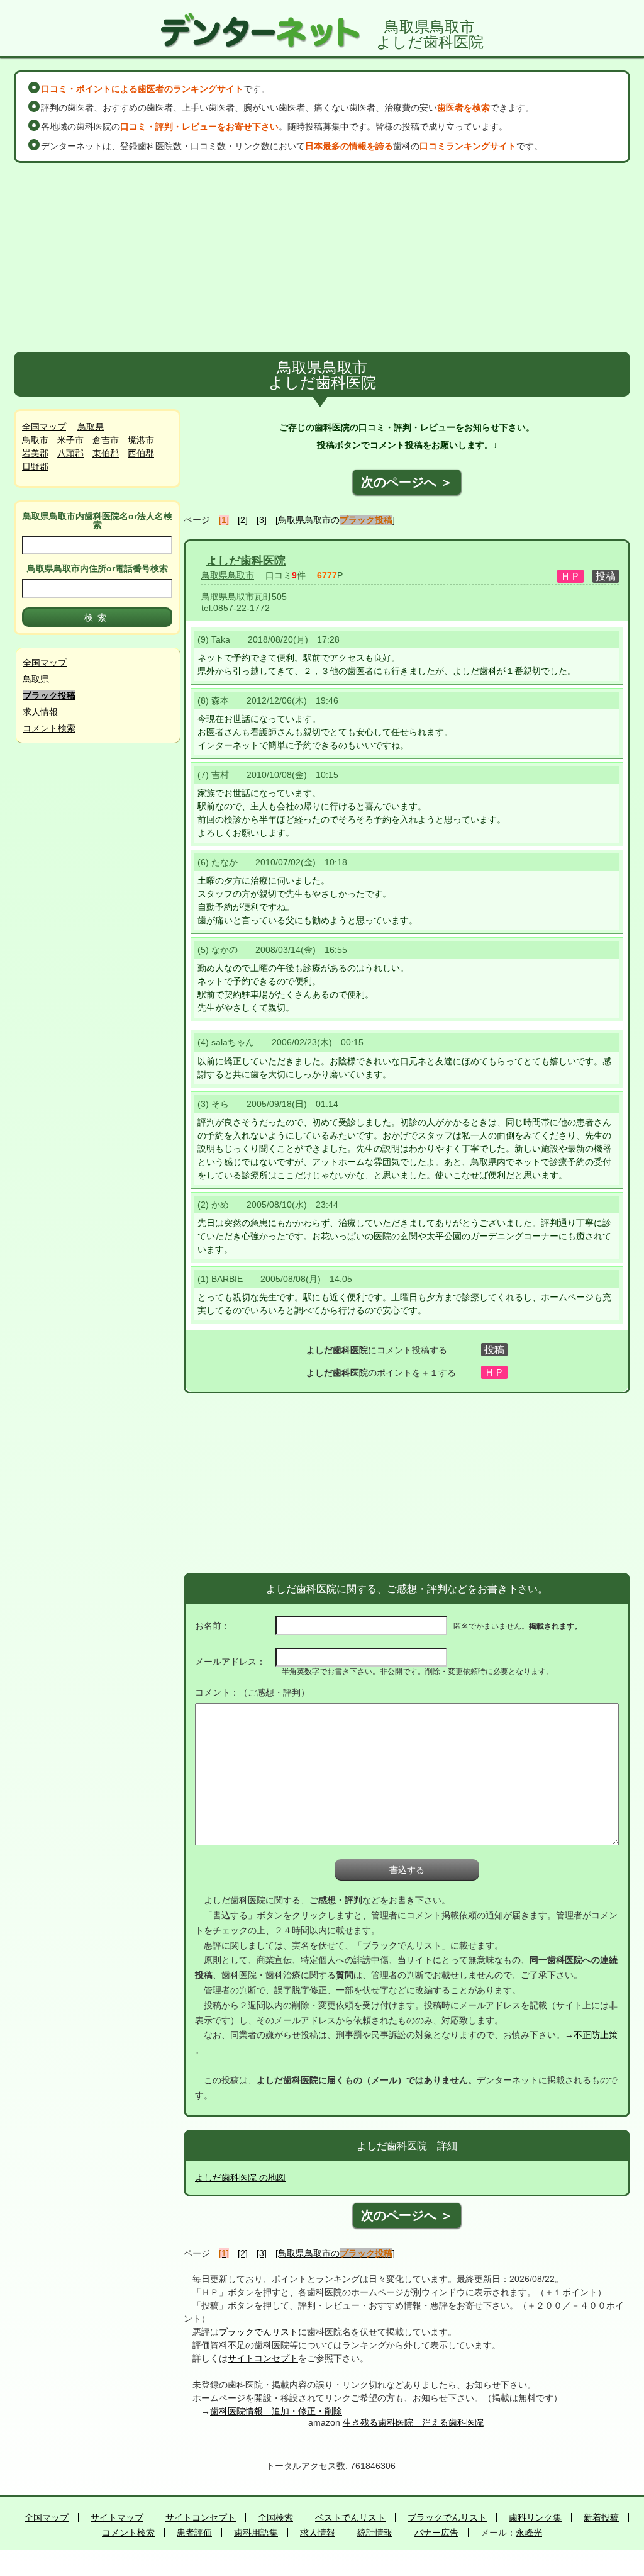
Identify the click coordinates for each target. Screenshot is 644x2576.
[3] (262, 520)
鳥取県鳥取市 (228, 575)
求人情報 (40, 712)
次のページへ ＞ (407, 482)
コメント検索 (49, 728)
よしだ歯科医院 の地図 (240, 2178)
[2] (243, 520)
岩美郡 (35, 453)
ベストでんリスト (350, 2517)
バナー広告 (436, 2533)
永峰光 (529, 2533)
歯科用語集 (256, 2533)
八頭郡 (70, 453)
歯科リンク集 (535, 2517)
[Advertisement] (322, 257)
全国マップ (44, 427)
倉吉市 (106, 440)
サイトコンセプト (263, 2358)
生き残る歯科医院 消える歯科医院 (413, 2422)
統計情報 (375, 2533)
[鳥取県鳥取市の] (335, 520)
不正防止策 (596, 2035)
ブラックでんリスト (258, 2332)
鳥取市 (35, 440)
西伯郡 (141, 453)
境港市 (141, 440)
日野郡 (35, 466)
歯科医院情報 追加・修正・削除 (276, 2411)
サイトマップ (117, 2517)
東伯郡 (106, 453)
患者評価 (194, 2533)
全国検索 (275, 2517)
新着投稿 (601, 2517)
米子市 (70, 440)
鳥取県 (91, 427)
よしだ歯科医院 (246, 561)
